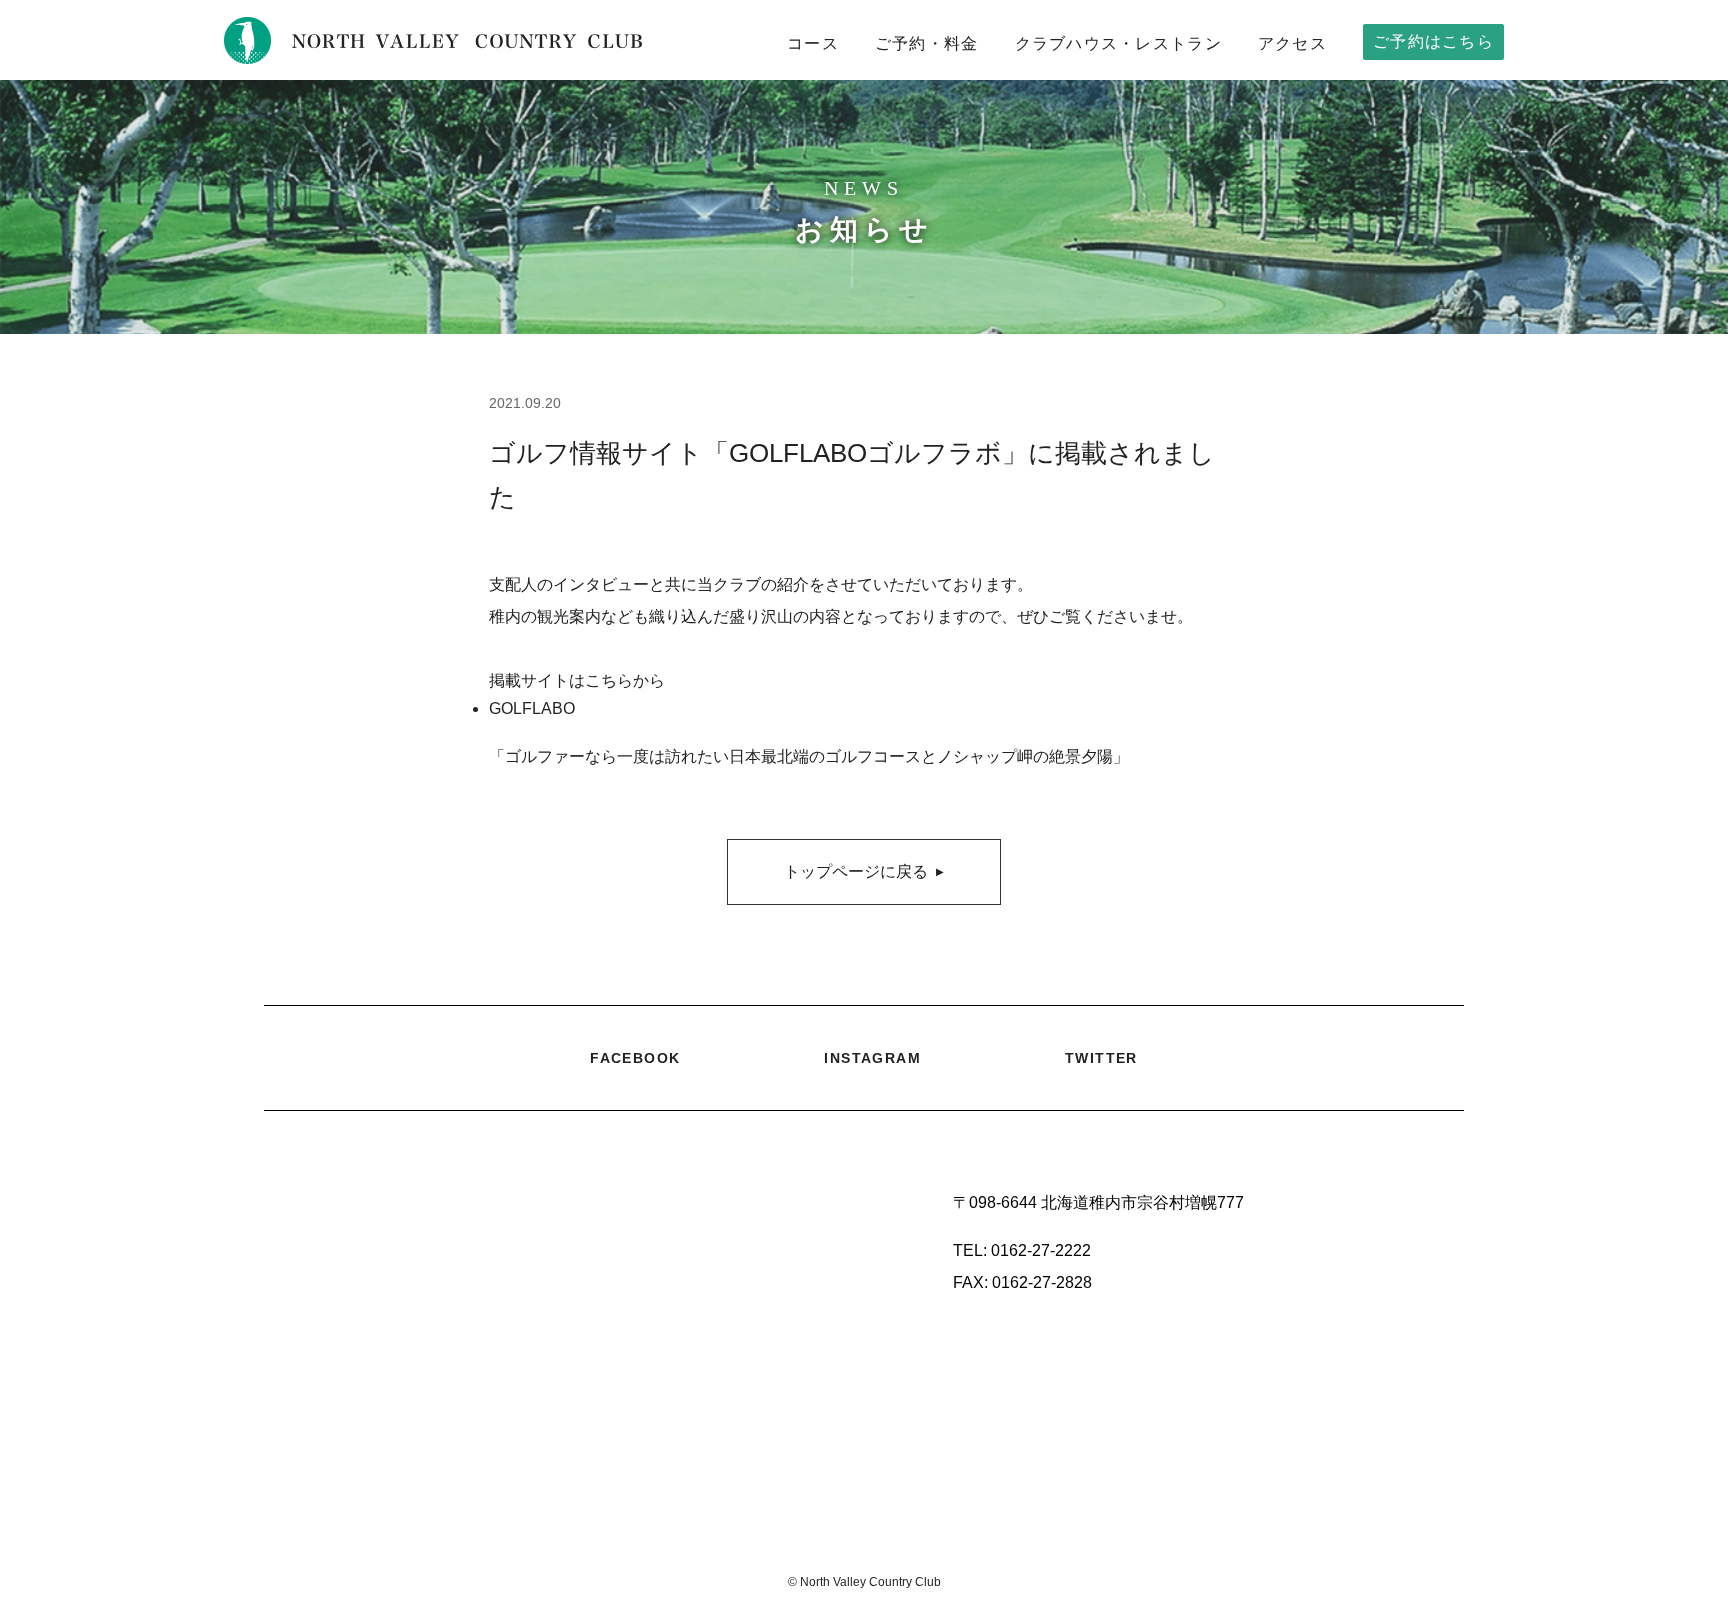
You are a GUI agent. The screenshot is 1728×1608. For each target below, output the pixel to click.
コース (813, 43)
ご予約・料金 (927, 43)
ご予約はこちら (1433, 41)
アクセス (1292, 43)
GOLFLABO (532, 708)
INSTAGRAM (872, 1058)
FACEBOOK (635, 1058)
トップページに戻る (864, 871)
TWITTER (1101, 1058)
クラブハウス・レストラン (1118, 43)
